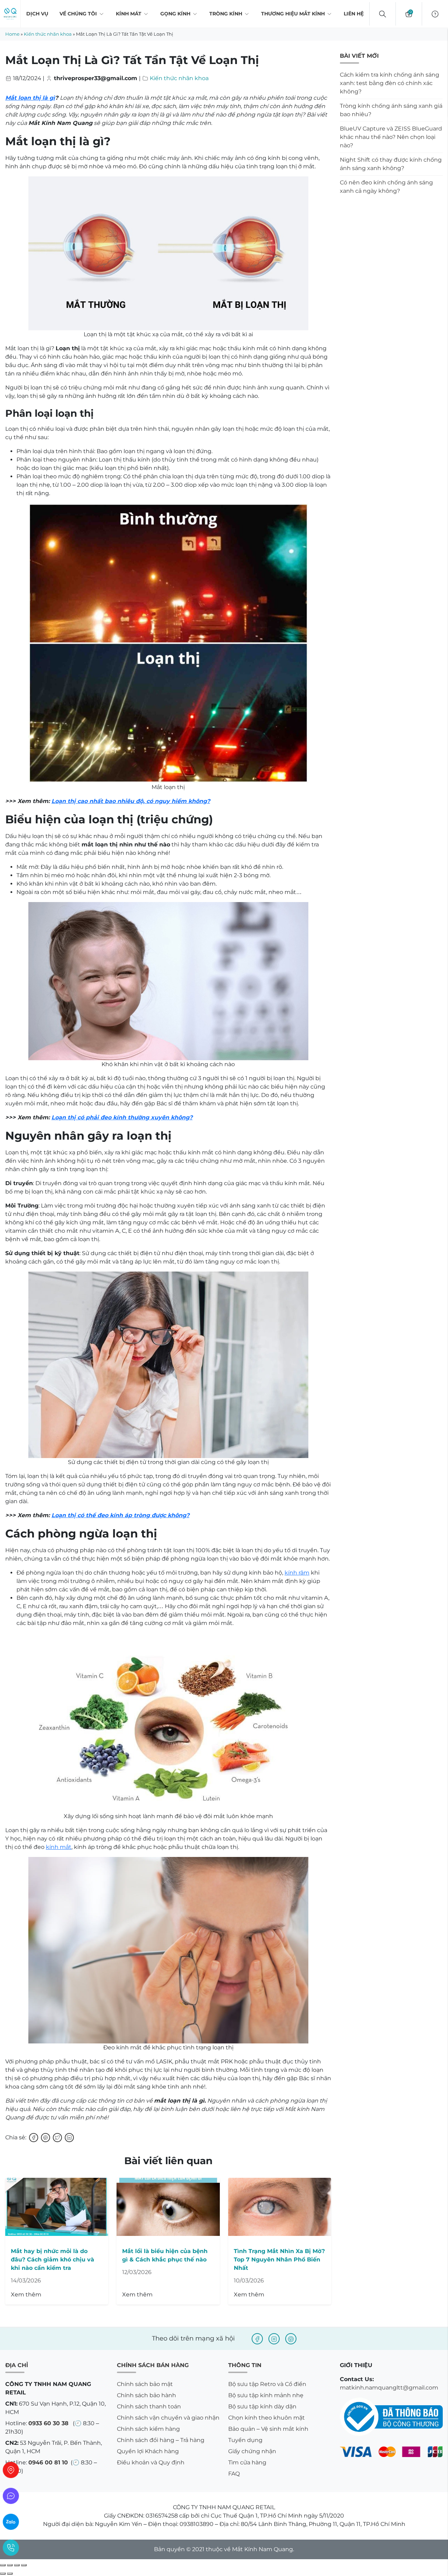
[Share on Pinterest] (45, 2138)
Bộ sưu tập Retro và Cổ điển (267, 2384)
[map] (11, 2470)
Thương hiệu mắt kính (293, 14)
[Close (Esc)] (3, 2565)
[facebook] (257, 2339)
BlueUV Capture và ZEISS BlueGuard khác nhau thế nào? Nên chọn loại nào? (391, 137)
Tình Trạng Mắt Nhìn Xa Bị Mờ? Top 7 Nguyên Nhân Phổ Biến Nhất (279, 2260)
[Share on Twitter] (57, 2138)
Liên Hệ (354, 14)
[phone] (11, 2548)
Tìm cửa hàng (247, 2462)
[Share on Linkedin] (69, 2138)
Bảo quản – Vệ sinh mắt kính (268, 2429)
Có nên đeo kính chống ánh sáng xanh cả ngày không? (386, 187)
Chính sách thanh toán (149, 2406)
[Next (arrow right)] (10, 2574)
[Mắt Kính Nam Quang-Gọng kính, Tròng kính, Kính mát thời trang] (10, 14)
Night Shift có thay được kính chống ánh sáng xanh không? (391, 164)
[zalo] (11, 2522)
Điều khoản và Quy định (151, 2462)
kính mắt (59, 1847)
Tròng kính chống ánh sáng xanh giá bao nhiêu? (391, 110)
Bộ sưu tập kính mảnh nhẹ (266, 2395)
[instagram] (274, 2339)
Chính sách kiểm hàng (148, 2429)
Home (12, 34)
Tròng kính (226, 14)
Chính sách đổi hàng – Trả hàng (161, 2440)
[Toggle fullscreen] (17, 2565)
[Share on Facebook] (34, 2138)
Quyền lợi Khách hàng (148, 2451)
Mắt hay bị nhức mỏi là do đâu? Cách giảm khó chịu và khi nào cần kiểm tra (52, 2260)
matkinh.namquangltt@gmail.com (389, 2388)
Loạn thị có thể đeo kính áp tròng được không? (120, 1515)
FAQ (234, 2474)
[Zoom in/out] (24, 2565)
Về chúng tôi (78, 14)
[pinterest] (291, 2339)
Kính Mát (129, 14)
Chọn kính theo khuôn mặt (267, 2418)
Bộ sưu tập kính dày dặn (262, 2406)
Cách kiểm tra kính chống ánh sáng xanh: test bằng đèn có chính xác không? (390, 83)
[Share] (10, 2565)
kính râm (297, 1573)
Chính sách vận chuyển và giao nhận (168, 2418)
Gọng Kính (175, 14)
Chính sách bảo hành (146, 2395)
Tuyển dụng (245, 2440)
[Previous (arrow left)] (3, 2574)
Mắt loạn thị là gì (30, 98)
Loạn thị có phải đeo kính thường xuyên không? (122, 1117)
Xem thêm (26, 2295)
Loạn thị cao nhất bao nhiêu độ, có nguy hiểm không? (131, 801)
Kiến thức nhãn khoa (48, 34)
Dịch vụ (37, 14)
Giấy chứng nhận (252, 2451)
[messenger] (11, 2496)
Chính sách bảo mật (145, 2384)
